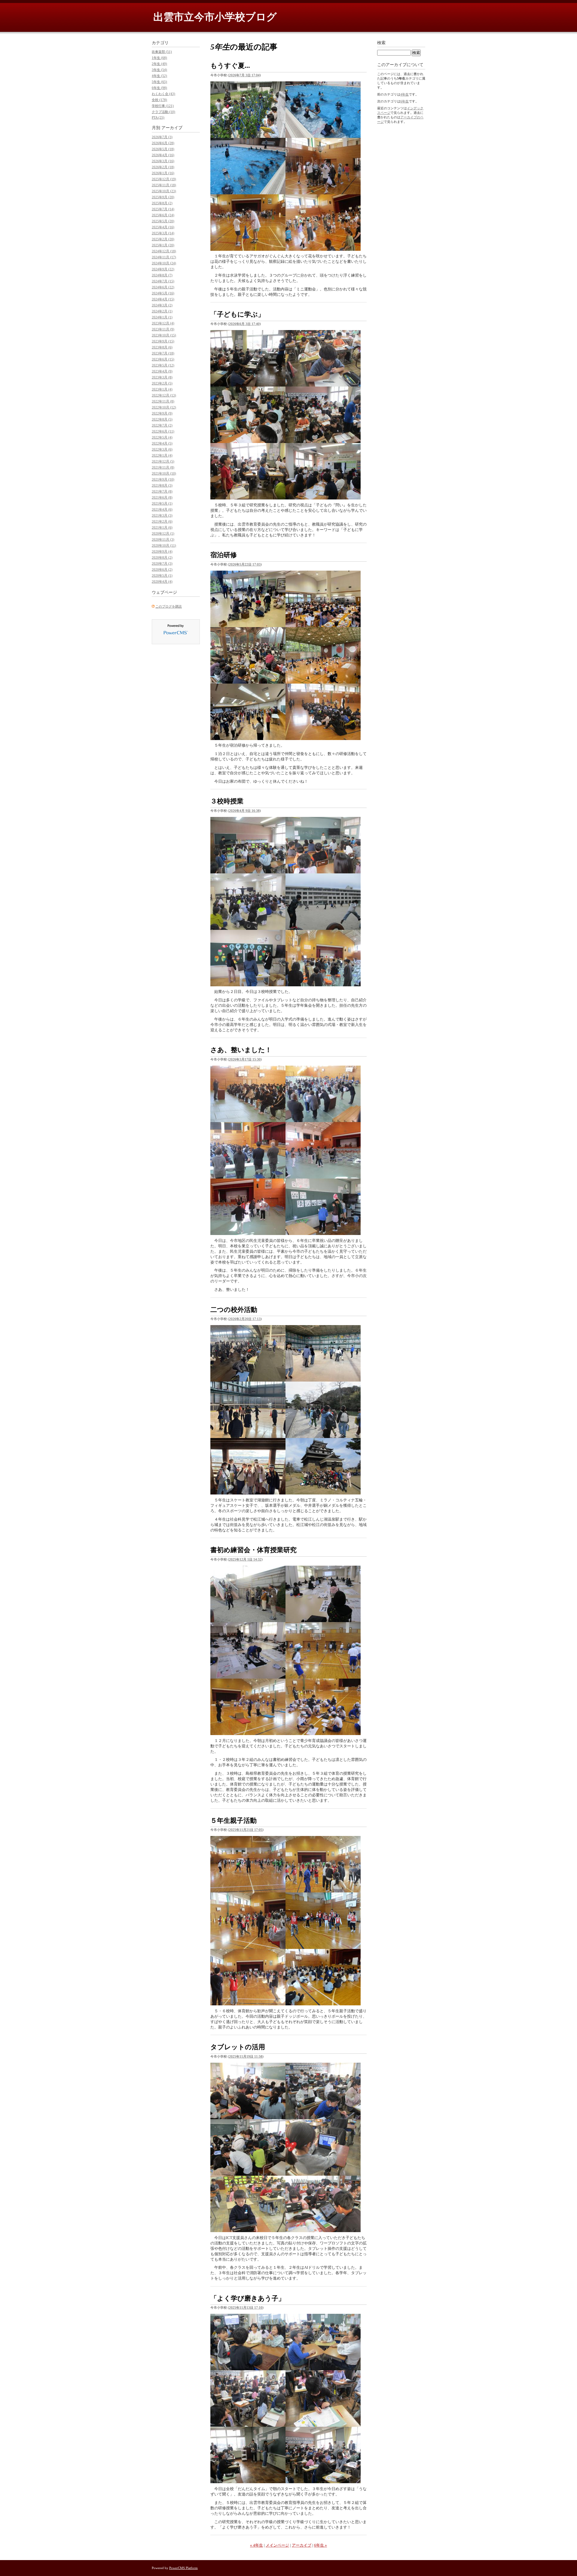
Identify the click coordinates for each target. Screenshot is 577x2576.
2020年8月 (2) (162, 557)
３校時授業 (227, 801)
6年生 (405, 101)
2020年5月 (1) (162, 575)
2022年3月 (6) (162, 449)
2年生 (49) (159, 64)
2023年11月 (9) (163, 329)
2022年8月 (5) (162, 419)
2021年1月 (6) (162, 527)
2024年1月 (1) (162, 317)
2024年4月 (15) (163, 299)
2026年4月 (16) (163, 155)
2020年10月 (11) (164, 545)
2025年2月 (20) (163, 239)
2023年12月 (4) (163, 323)
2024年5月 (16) (163, 293)
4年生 (405, 94)
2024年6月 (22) (163, 287)
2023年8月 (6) (162, 347)
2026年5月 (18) (163, 149)
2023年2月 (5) (162, 383)
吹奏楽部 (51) (162, 52)
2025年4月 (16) (163, 227)
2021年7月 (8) (162, 491)
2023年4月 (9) (162, 371)
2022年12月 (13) (164, 395)
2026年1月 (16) (163, 173)
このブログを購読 (169, 606)
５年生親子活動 (234, 1820)
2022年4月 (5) (162, 443)
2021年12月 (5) (163, 461)
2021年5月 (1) (162, 503)
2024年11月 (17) (164, 257)
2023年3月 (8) (162, 377)
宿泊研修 (224, 555)
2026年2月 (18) (163, 167)
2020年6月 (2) (162, 569)
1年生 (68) (159, 58)
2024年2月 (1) (162, 311)
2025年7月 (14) (163, 209)
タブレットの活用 (238, 2047)
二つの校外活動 (234, 1310)
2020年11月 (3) (163, 539)
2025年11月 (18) (164, 185)
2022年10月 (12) (164, 407)
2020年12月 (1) (163, 533)
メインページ (277, 2545)
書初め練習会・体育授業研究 (253, 1550)
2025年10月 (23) (164, 191)
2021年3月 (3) (162, 515)
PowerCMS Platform (183, 2568)
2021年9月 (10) (163, 479)
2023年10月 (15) (164, 335)
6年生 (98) (159, 88)
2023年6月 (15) (163, 359)
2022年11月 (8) (163, 401)
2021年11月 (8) (163, 467)
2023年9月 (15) (163, 341)
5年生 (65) (159, 82)
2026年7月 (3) (162, 137)
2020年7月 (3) (162, 563)
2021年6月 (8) (162, 497)
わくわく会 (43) (163, 94)
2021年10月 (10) (164, 473)
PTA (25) (158, 117)
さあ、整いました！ (241, 1050)
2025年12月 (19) (164, 179)
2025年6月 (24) (163, 215)
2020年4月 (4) (162, 581)
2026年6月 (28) (163, 143)
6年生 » (321, 2545)
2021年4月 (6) (162, 509)
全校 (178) (159, 100)
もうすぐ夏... (230, 66)
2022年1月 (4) (162, 455)
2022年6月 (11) (163, 431)
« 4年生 (256, 2545)
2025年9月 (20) (163, 197)
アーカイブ (302, 2545)
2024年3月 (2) (162, 305)
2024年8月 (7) (162, 275)
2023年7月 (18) (163, 353)
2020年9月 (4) (162, 551)
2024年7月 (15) (163, 281)
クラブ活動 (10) (163, 112)
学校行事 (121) (163, 106)
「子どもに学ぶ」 (237, 314)
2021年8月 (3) (162, 485)
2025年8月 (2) (162, 203)
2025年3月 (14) (163, 233)
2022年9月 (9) (162, 413)
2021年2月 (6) (162, 521)
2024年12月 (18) (164, 251)
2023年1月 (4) (162, 389)
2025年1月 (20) (163, 245)
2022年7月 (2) (162, 425)
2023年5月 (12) (163, 365)
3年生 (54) (159, 70)
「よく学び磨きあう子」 (248, 2298)
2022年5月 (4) (162, 437)
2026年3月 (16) (163, 161)
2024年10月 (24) (164, 263)
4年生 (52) (159, 76)
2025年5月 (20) (163, 221)
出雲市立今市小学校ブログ (215, 17)
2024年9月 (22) (163, 269)
